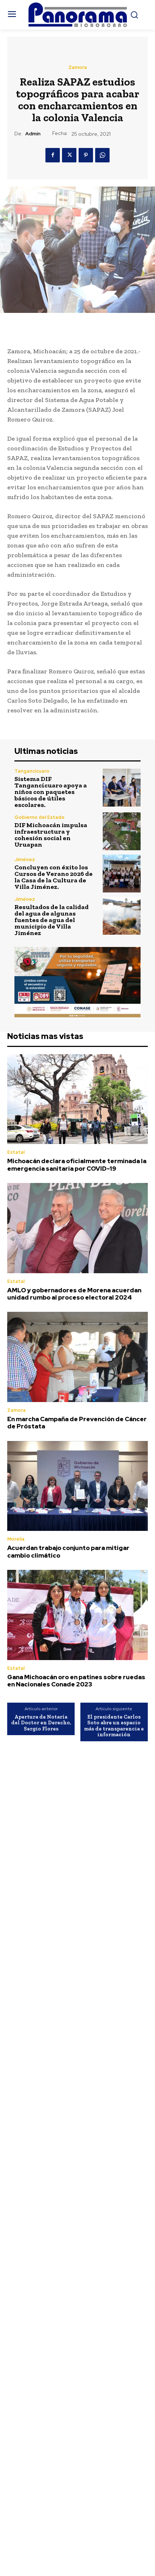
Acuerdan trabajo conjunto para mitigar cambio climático (68, 1551)
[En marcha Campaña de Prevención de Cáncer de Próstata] (77, 1357)
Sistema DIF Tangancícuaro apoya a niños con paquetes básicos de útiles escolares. (51, 792)
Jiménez (25, 859)
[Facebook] (53, 155)
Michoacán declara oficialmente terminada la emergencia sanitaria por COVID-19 (77, 1165)
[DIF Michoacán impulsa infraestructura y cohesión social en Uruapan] (122, 831)
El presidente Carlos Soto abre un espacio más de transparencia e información (114, 1726)
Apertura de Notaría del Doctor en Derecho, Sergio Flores (41, 1723)
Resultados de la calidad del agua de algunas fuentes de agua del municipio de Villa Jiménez (52, 920)
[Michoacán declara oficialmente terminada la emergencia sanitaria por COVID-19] (77, 1099)
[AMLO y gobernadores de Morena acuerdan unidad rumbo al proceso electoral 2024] (77, 1228)
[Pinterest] (86, 155)
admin (33, 134)
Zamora (78, 67)
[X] (69, 155)
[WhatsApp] (102, 155)
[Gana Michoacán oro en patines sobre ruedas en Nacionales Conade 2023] (77, 1615)
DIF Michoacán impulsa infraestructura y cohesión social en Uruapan (51, 835)
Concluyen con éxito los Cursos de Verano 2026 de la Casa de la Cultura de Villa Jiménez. (54, 877)
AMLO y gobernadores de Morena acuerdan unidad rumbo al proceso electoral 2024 (74, 1294)
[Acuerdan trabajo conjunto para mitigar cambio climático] (77, 1486)
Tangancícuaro (32, 771)
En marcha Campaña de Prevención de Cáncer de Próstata (77, 1423)
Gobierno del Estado (39, 817)
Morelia (16, 1539)
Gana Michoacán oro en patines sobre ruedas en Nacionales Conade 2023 (76, 1681)
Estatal (16, 1152)
